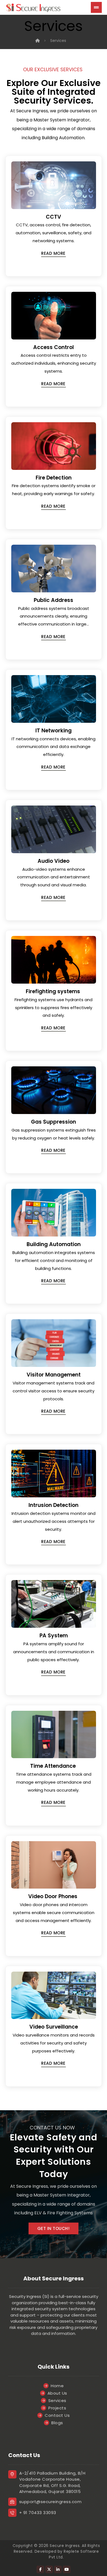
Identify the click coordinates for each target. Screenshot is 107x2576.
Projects (57, 2408)
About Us (57, 2393)
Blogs (57, 2423)
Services (57, 2401)
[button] (54, 254)
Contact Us (57, 2415)
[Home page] (38, 41)
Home (57, 2386)
